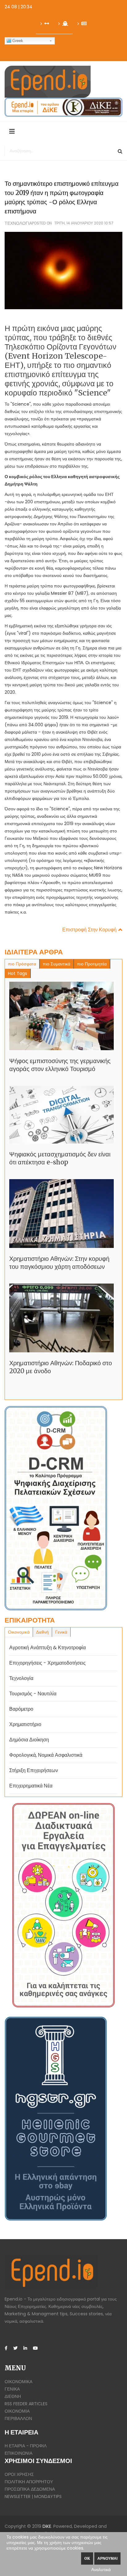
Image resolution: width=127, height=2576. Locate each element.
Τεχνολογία (18, 223)
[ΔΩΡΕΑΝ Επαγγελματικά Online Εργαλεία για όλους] (63, 1905)
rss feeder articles (26, 2404)
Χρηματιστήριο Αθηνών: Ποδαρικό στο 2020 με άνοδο (61, 1367)
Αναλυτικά (101, 2570)
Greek (18, 41)
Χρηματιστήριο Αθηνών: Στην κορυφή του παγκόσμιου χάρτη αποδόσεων (59, 1263)
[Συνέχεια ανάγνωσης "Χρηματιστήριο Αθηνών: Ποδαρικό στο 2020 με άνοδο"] (61, 1318)
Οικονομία (17, 2411)
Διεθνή (13, 2396)
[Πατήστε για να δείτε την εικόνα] (63, 270)
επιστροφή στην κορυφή (90, 930)
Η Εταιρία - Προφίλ (26, 2446)
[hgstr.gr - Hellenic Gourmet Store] (63, 2119)
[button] (12, 51)
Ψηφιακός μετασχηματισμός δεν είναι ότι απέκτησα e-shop (60, 1158)
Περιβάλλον (18, 2418)
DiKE (47, 2526)
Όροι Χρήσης (19, 2474)
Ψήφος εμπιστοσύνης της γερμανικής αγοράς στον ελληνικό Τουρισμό (60, 1065)
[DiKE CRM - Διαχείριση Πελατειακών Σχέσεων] (63, 1508)
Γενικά (12, 2389)
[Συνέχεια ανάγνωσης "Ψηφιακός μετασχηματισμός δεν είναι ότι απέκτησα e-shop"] (61, 1115)
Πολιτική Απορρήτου (29, 2482)
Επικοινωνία (18, 2453)
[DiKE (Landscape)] (63, 107)
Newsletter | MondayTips (33, 2496)
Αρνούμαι (107, 2558)
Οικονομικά (18, 2382)
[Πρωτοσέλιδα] (82, 24)
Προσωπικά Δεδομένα (30, 2489)
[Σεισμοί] (45, 24)
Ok (87, 2558)
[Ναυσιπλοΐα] (63, 24)
